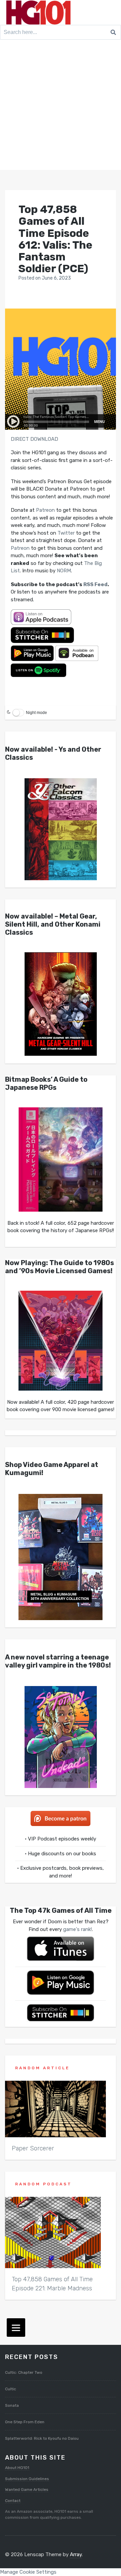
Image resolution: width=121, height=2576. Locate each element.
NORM (64, 571)
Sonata (12, 2405)
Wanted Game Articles (27, 2490)
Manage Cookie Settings (28, 2572)
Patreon (45, 510)
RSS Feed (95, 584)
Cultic (11, 2389)
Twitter (66, 533)
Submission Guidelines (27, 2479)
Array (76, 2554)
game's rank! (77, 1929)
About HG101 (17, 2468)
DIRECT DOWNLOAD (34, 439)
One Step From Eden (25, 2422)
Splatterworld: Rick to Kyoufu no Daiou (42, 2438)
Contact (13, 2501)
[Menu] (16, 2328)
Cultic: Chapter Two (24, 2372)
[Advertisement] (61, 106)
